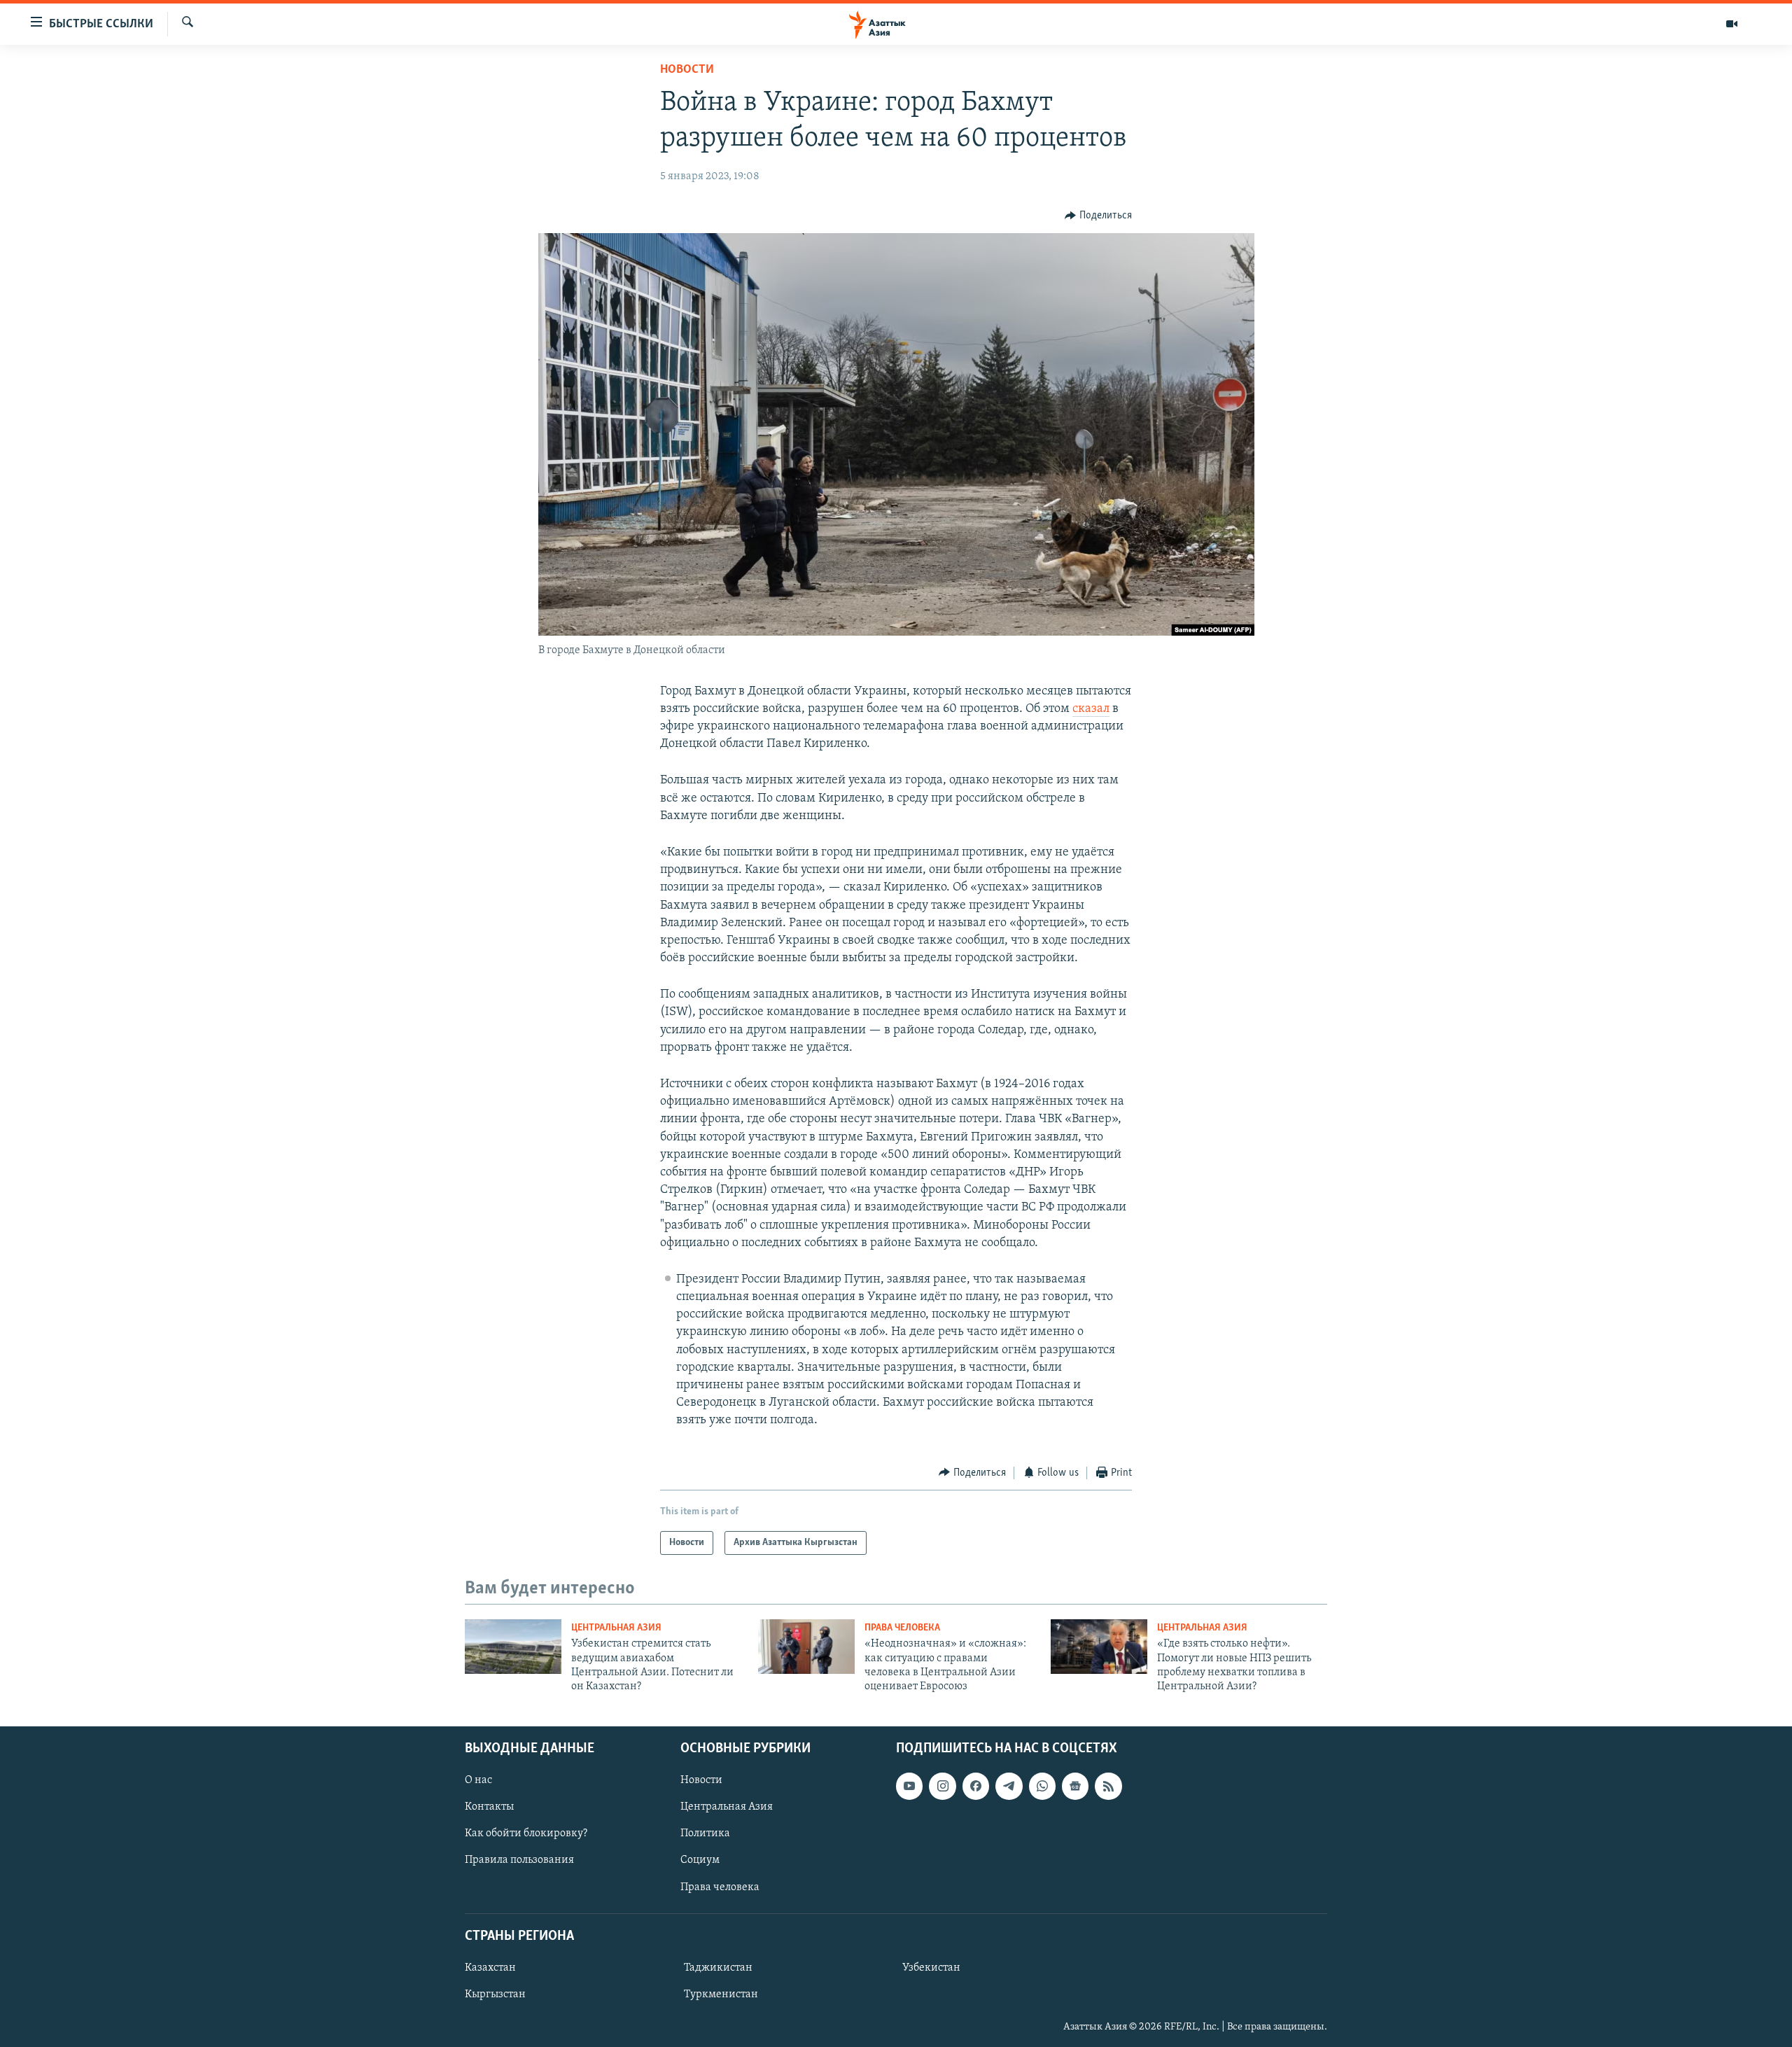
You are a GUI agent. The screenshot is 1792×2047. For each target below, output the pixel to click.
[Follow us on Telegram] (1009, 1786)
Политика (705, 1833)
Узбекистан (931, 1968)
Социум (700, 1860)
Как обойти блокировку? (526, 1833)
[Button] (1098, 216)
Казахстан (490, 1968)
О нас (478, 1780)
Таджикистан (718, 1968)
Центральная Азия (616, 1628)
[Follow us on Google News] (1075, 1786)
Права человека (902, 1628)
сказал (1091, 709)
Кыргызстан (495, 1994)
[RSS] (1108, 1786)
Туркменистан (721, 1994)
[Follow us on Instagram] (942, 1786)
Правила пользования (519, 1860)
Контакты (489, 1807)
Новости (687, 70)
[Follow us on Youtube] (909, 1786)
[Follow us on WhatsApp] (1042, 1786)
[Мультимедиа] (1732, 24)
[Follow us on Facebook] (976, 1786)
